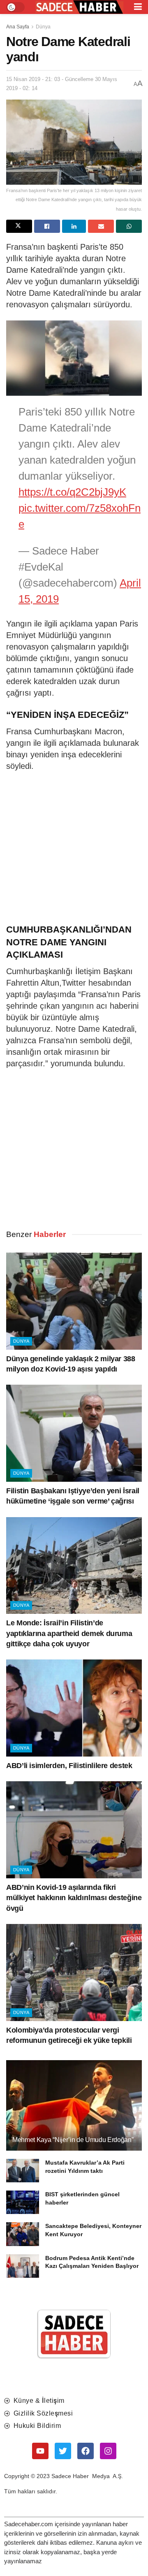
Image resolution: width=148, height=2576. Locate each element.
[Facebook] (86, 2451)
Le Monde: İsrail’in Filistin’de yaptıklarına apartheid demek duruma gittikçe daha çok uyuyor (69, 1633)
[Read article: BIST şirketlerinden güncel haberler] (23, 2202)
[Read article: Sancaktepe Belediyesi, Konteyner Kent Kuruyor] (23, 2234)
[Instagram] (108, 2451)
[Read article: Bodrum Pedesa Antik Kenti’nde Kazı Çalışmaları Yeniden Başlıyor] (23, 2266)
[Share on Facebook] (47, 226)
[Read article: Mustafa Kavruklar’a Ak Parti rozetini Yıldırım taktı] (23, 2171)
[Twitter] (63, 2451)
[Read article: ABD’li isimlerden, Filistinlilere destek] (74, 1708)
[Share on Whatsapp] (129, 226)
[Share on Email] (101, 226)
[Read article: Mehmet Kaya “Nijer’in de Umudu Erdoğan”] (74, 2109)
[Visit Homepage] (79, 7)
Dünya (43, 27)
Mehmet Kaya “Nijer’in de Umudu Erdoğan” (73, 2140)
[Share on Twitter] (19, 226)
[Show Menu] (138, 7)
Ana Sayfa (18, 27)
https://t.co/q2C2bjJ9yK (72, 492)
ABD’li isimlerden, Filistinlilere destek (69, 1766)
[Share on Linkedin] (74, 226)
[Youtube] (40, 2451)
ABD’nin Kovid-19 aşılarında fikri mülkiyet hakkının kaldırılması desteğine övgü (74, 1898)
